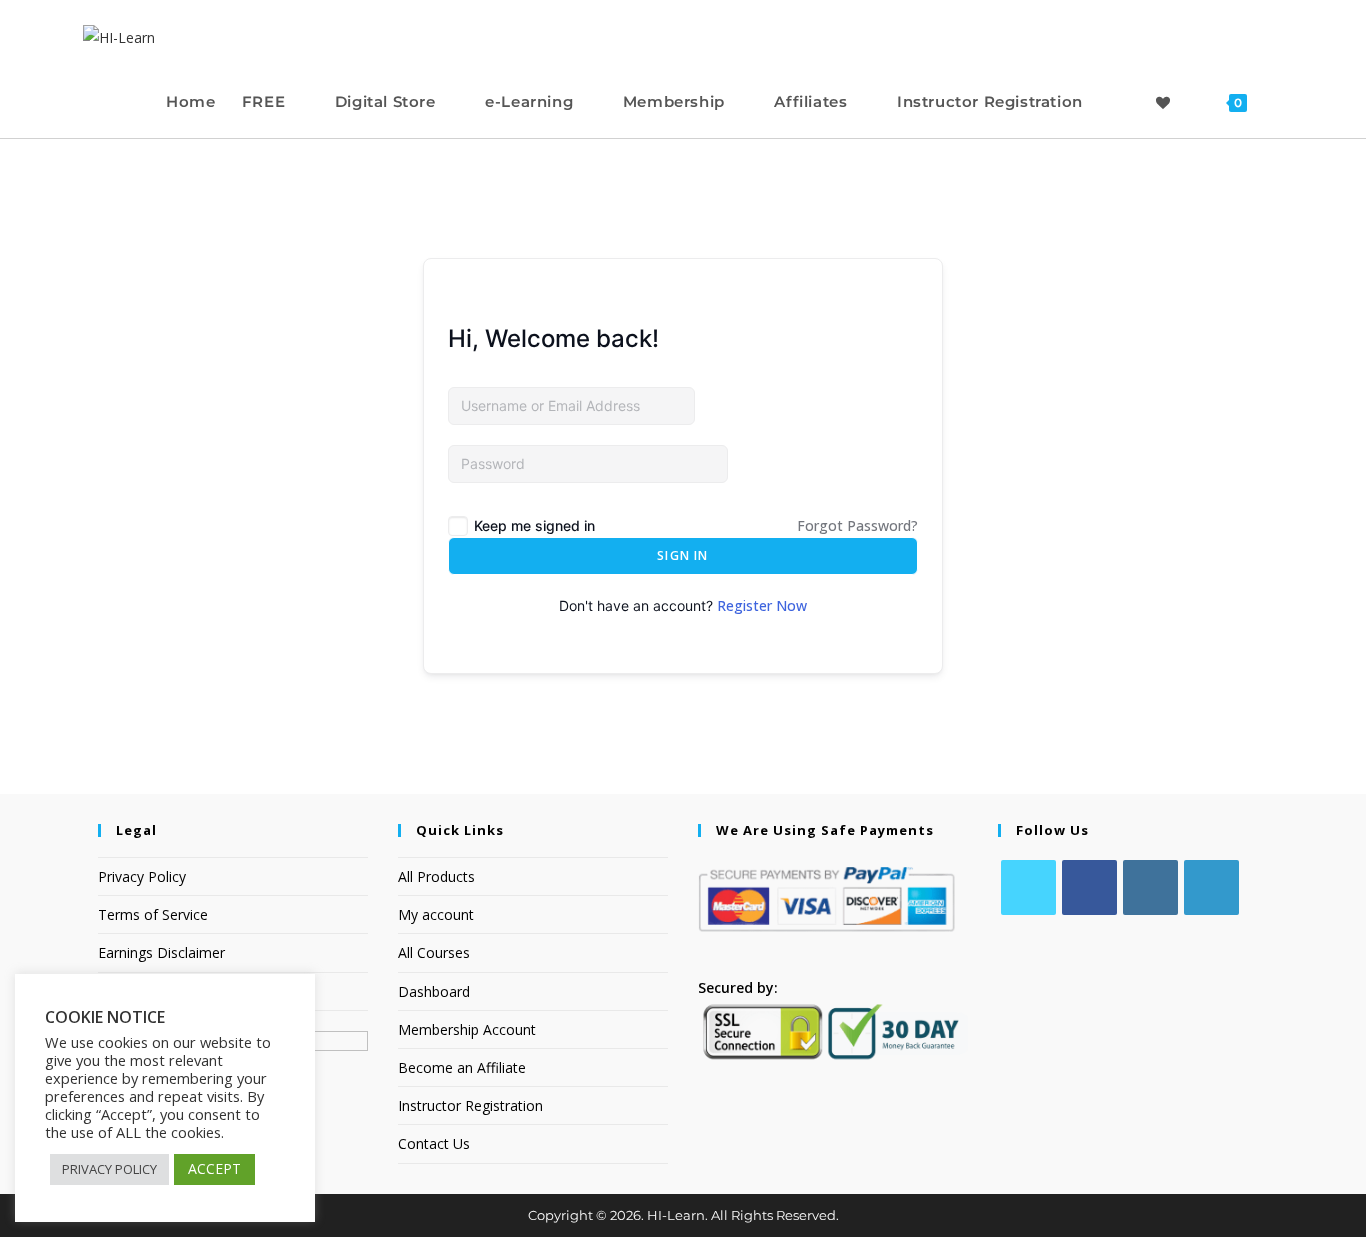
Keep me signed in (534, 525)
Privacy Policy (142, 876)
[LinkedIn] (1211, 887)
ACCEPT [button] (214, 1168)
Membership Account (467, 1029)
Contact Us (434, 1143)
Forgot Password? (857, 525)
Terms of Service (153, 914)
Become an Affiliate (462, 1067)
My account (436, 914)
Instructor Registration (470, 1105)
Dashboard (434, 991)
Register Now (762, 605)
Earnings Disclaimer (161, 952)
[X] (1028, 887)
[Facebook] (1089, 887)
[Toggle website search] (1279, 101)
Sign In (682, 555)
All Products (436, 876)
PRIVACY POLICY (109, 1169)
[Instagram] (1150, 887)
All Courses (434, 952)
